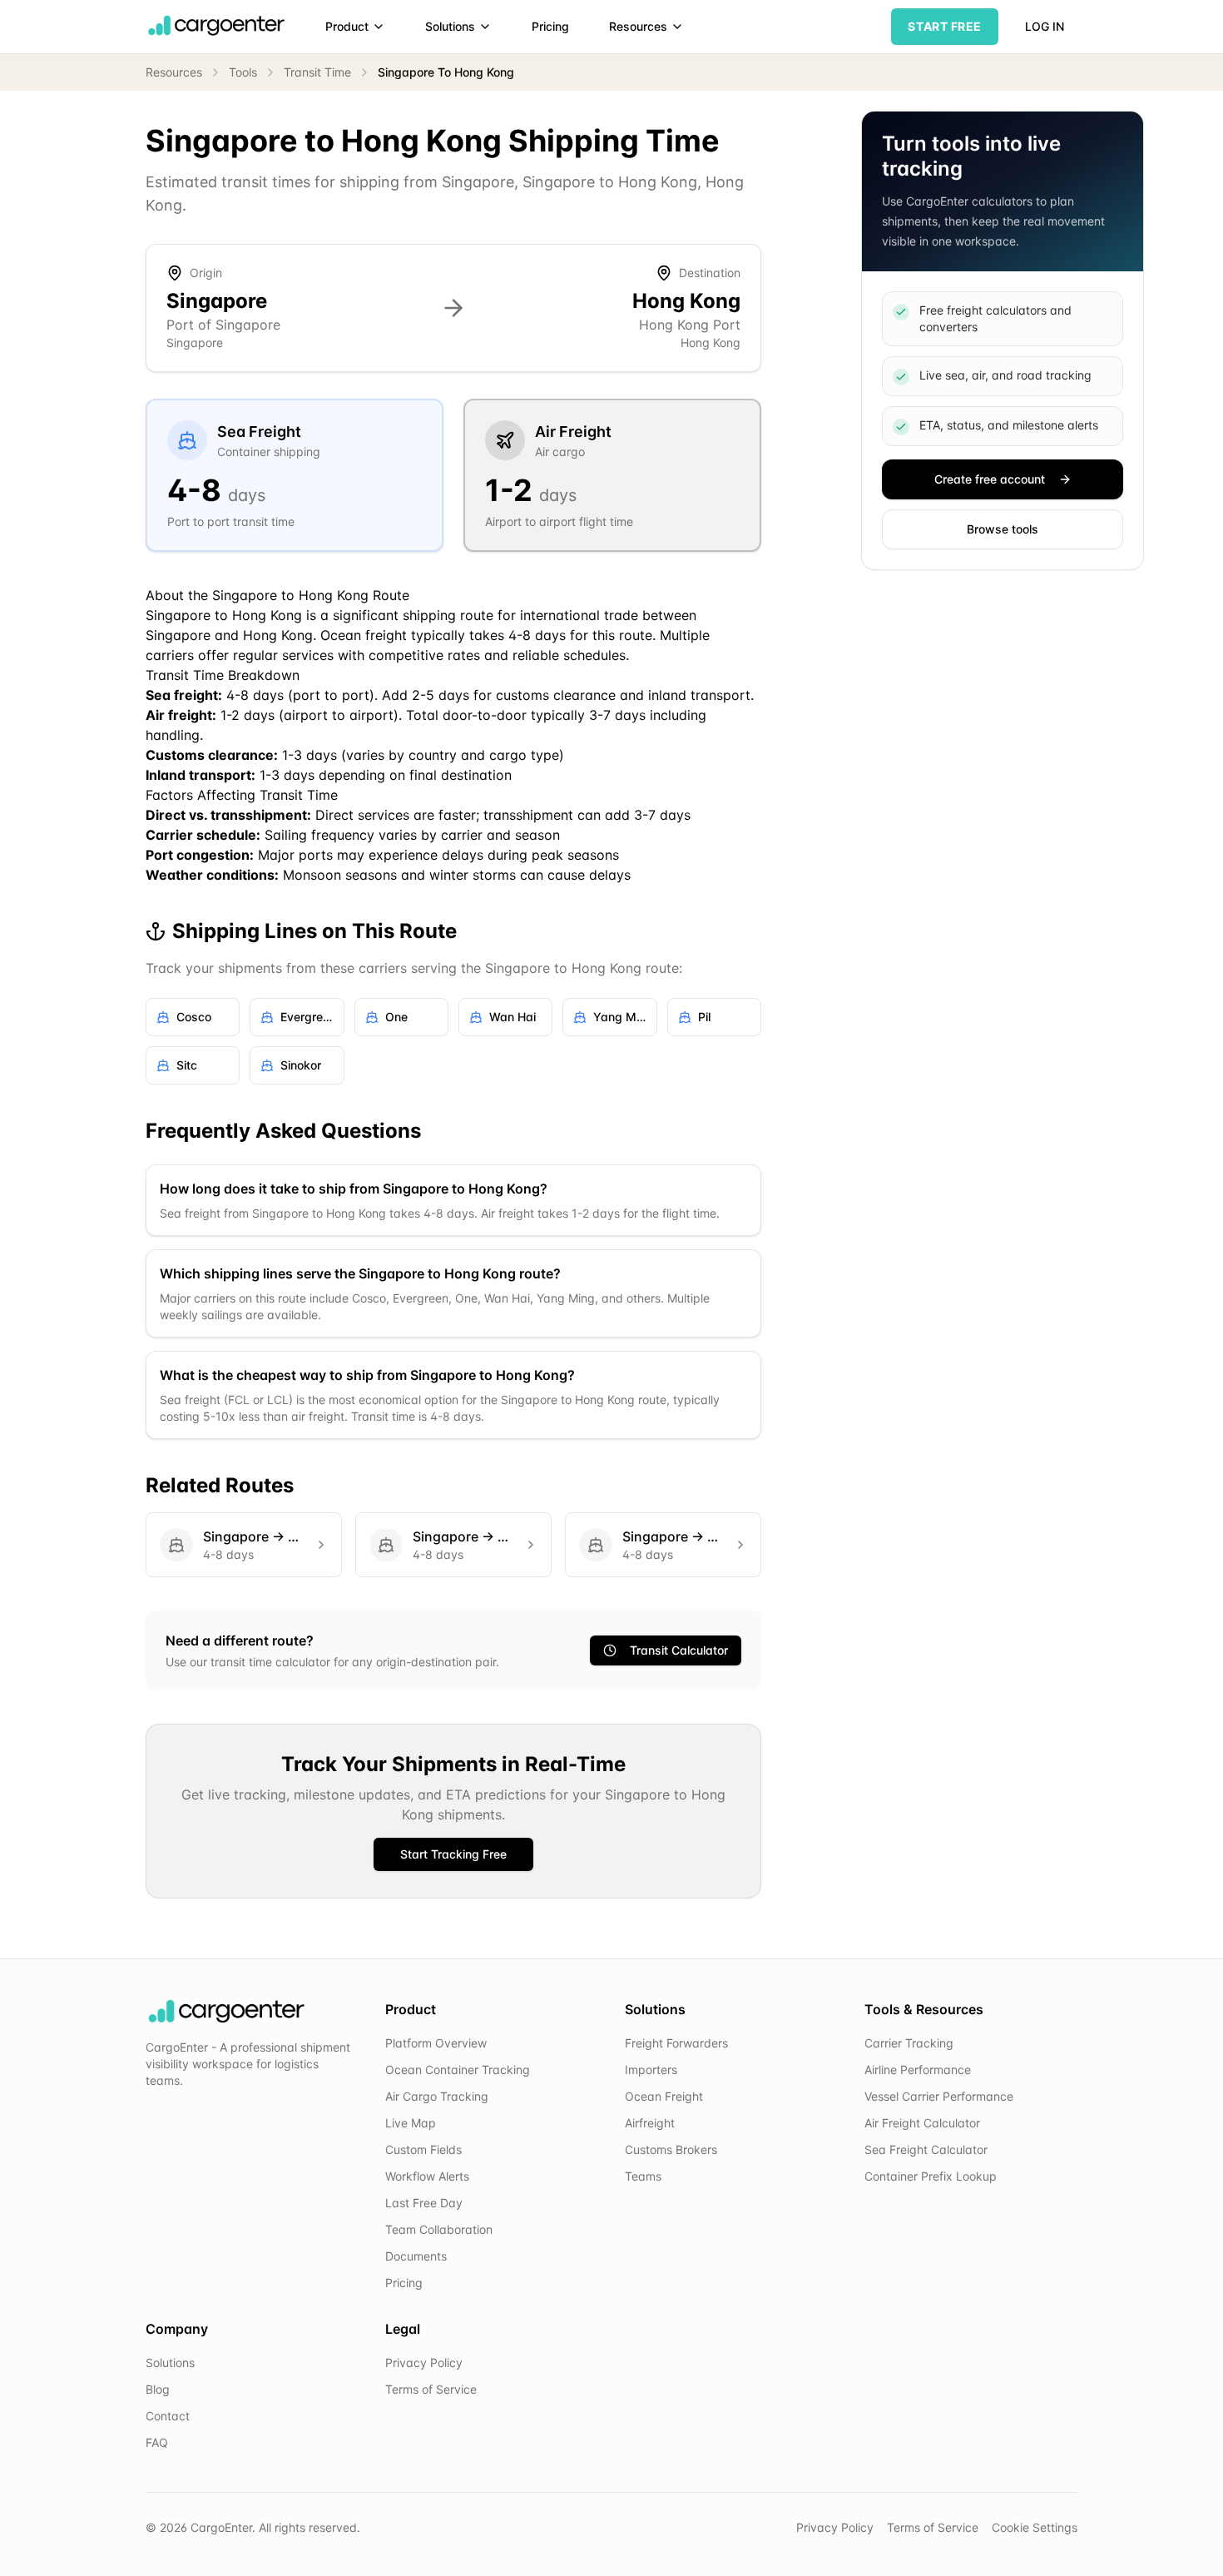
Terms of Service (431, 2389)
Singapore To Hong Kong (446, 72)
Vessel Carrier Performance (939, 2096)
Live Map (411, 2123)
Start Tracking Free (453, 1854)
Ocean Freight (664, 2096)
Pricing (550, 26)
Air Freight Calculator (922, 2123)
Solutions (450, 26)
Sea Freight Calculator (926, 2149)
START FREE (945, 26)
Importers (651, 2070)
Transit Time (317, 72)
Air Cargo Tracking (437, 2096)
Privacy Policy (424, 2363)
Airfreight (650, 2123)
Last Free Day (424, 2203)
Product (347, 26)
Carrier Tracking (909, 2043)
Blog (158, 2389)
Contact (168, 2416)
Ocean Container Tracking (458, 2070)
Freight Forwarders (676, 2043)
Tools (243, 72)
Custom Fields (423, 2149)
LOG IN (1045, 26)
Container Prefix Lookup (931, 2176)
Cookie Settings (1035, 2527)
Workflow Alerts (427, 2176)
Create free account (990, 479)
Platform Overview (436, 2043)
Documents (416, 2256)
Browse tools (1003, 529)
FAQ (157, 2442)
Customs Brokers (671, 2149)
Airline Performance (918, 2070)
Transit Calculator (679, 1650)
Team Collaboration (439, 2229)
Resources (638, 26)
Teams (643, 2176)
